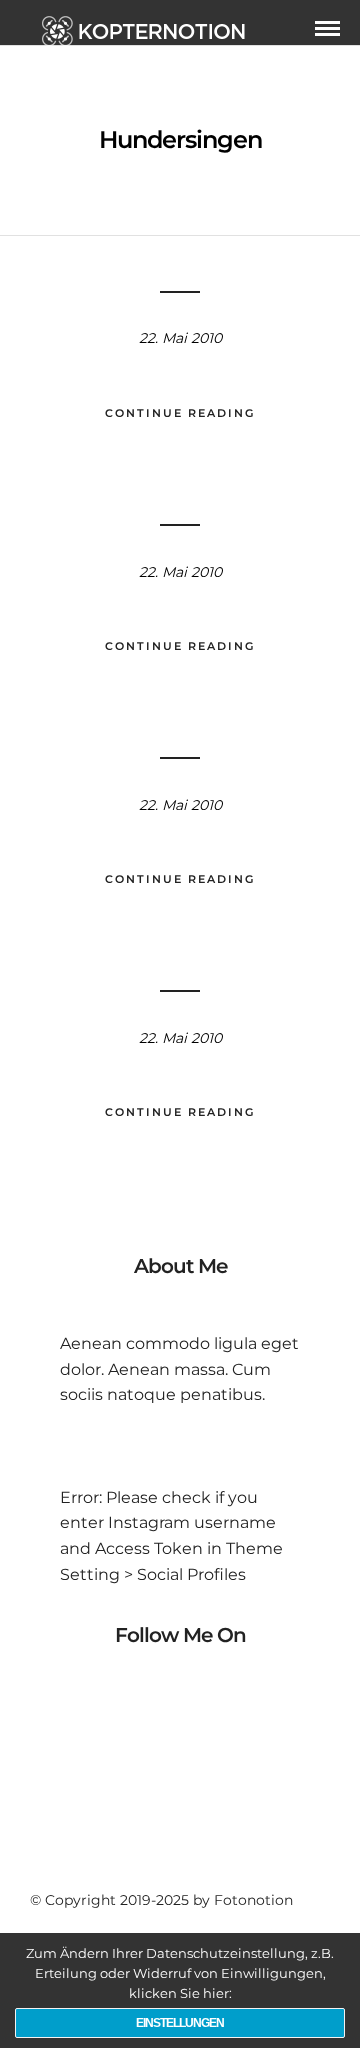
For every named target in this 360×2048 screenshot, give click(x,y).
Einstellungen (180, 2023)
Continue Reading (180, 413)
